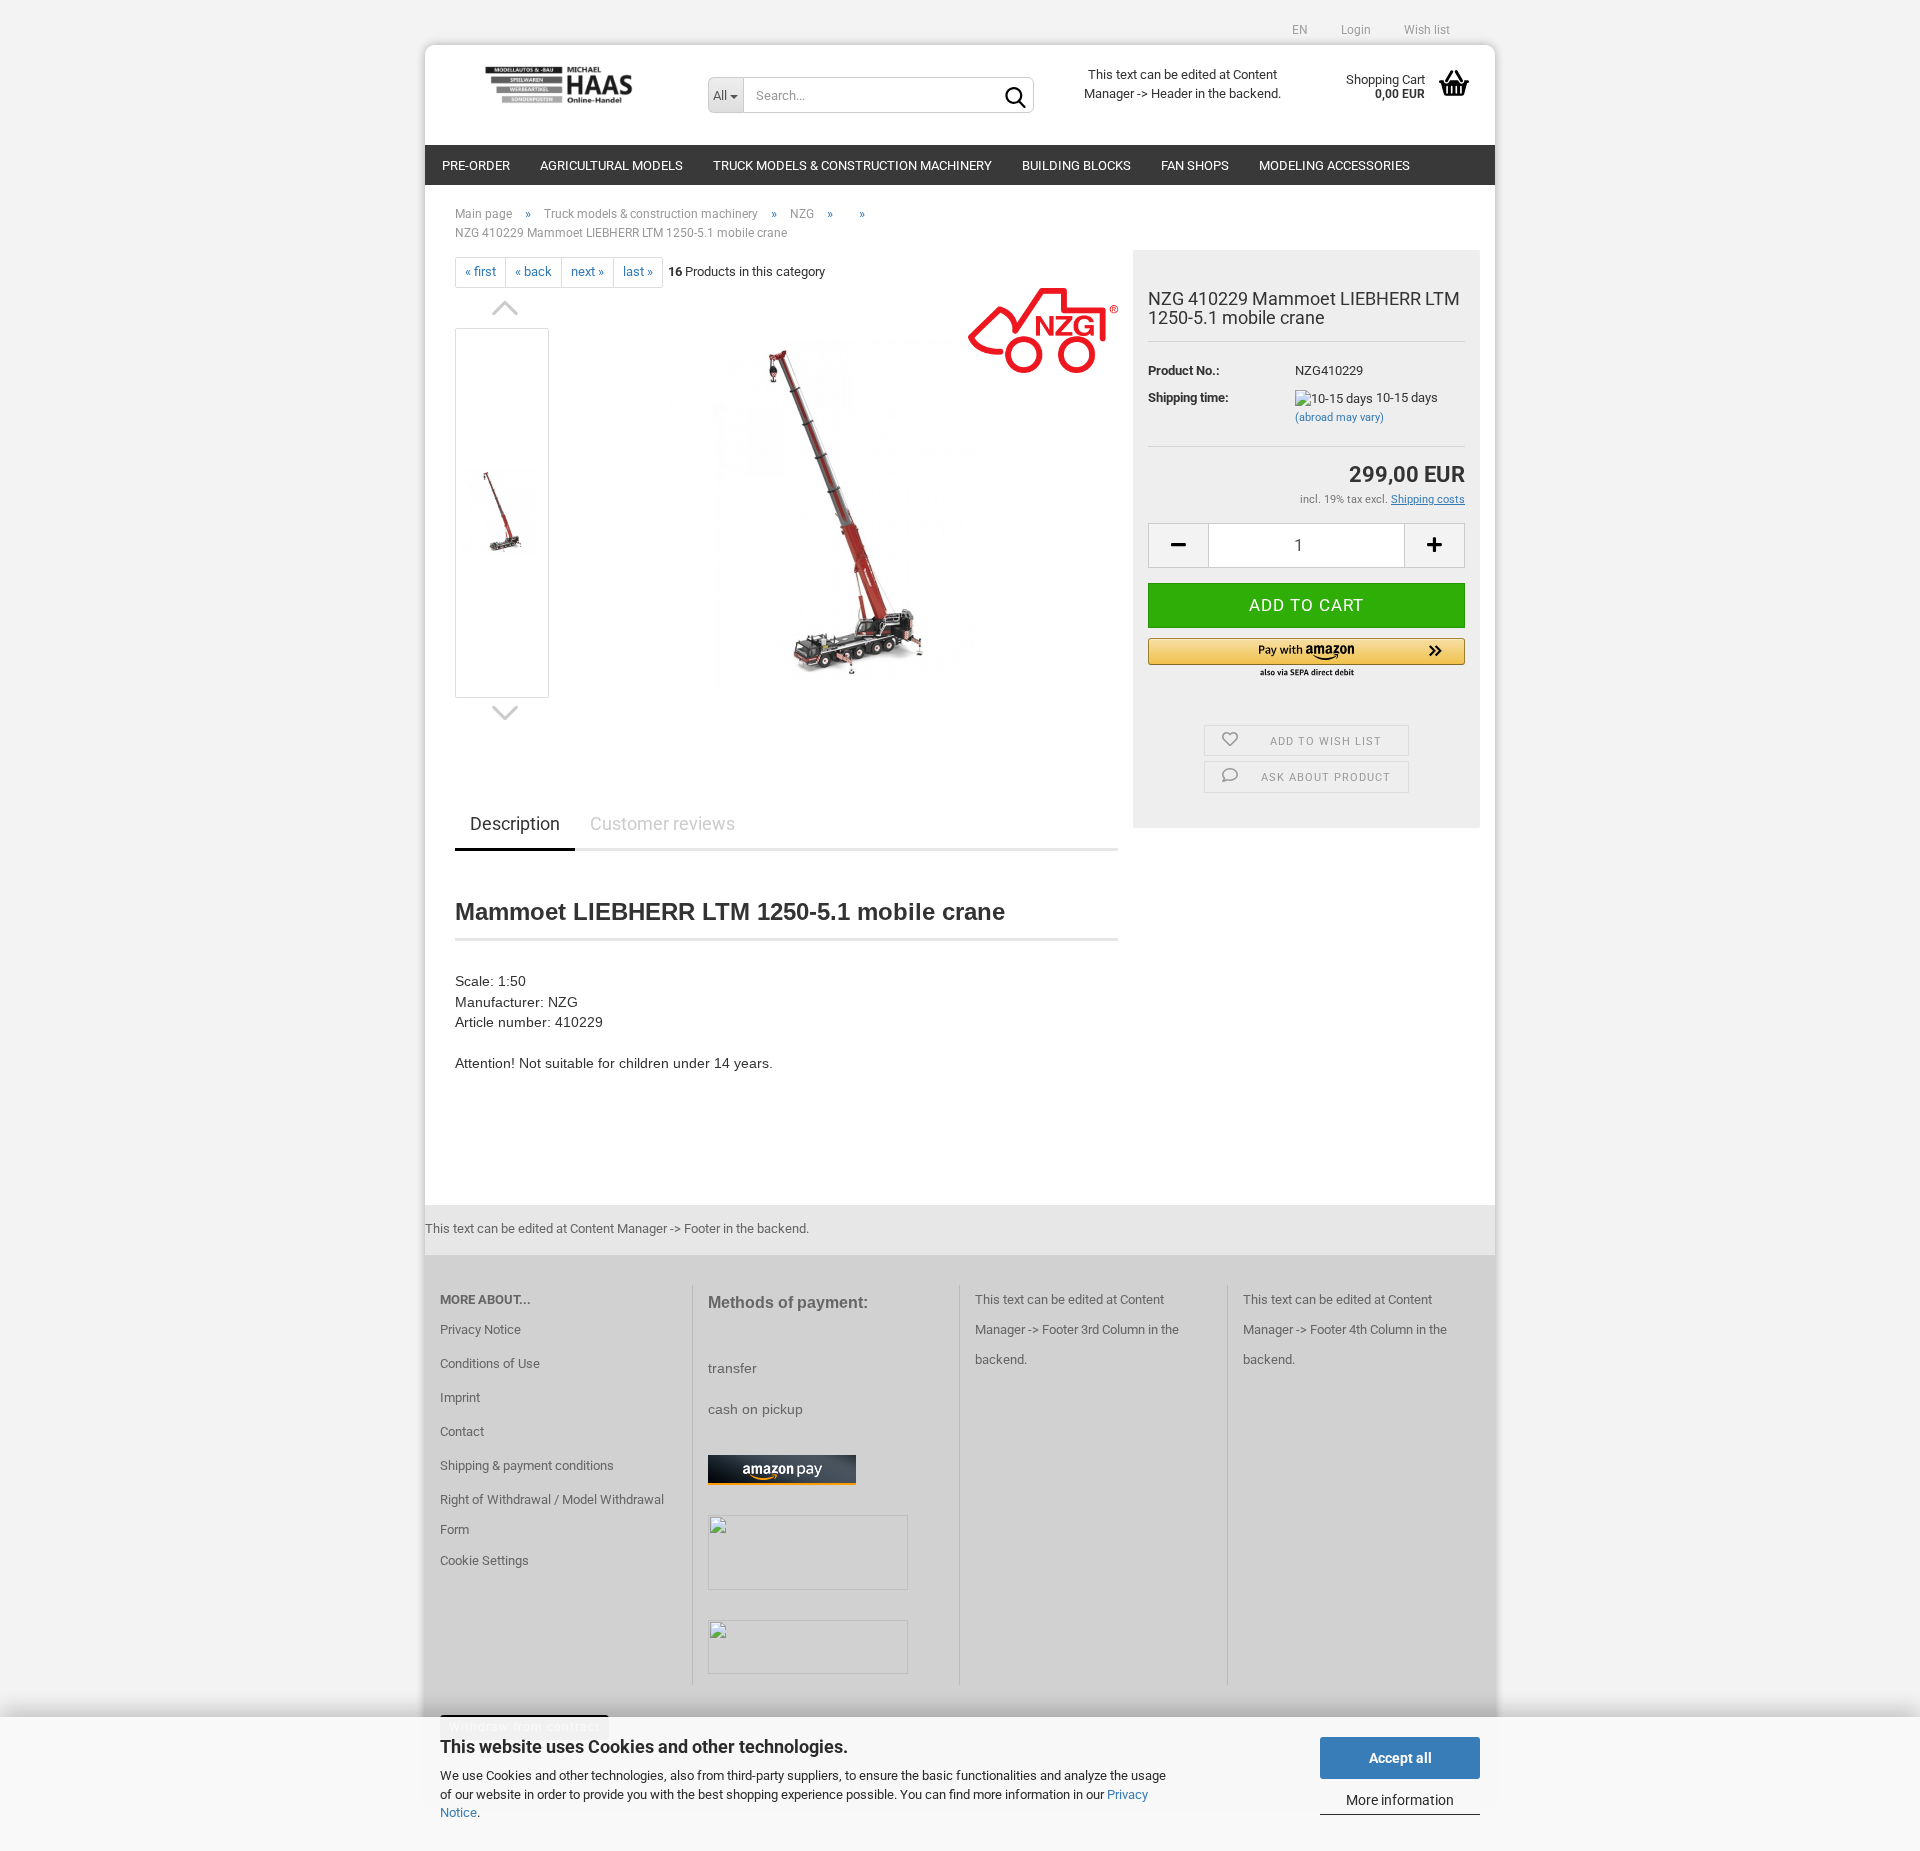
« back (533, 271)
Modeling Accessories (1334, 165)
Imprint (460, 1397)
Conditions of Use (490, 1363)
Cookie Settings (484, 1560)
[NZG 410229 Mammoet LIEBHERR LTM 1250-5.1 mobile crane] (844, 511)
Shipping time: (1188, 397)
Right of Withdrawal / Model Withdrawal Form (552, 1514)
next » (587, 271)
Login (1354, 30)
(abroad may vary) (1339, 417)
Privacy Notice (480, 1329)
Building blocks (1076, 165)
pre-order (476, 165)
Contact (462, 1431)
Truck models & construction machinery (852, 165)
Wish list (1425, 30)
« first (480, 271)
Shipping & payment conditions (527, 1465)
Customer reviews (662, 823)
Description (515, 823)
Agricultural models (611, 165)
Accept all (1400, 1758)
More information (1400, 1800)
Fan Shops (1195, 165)
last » (638, 271)
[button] (1306, 659)
